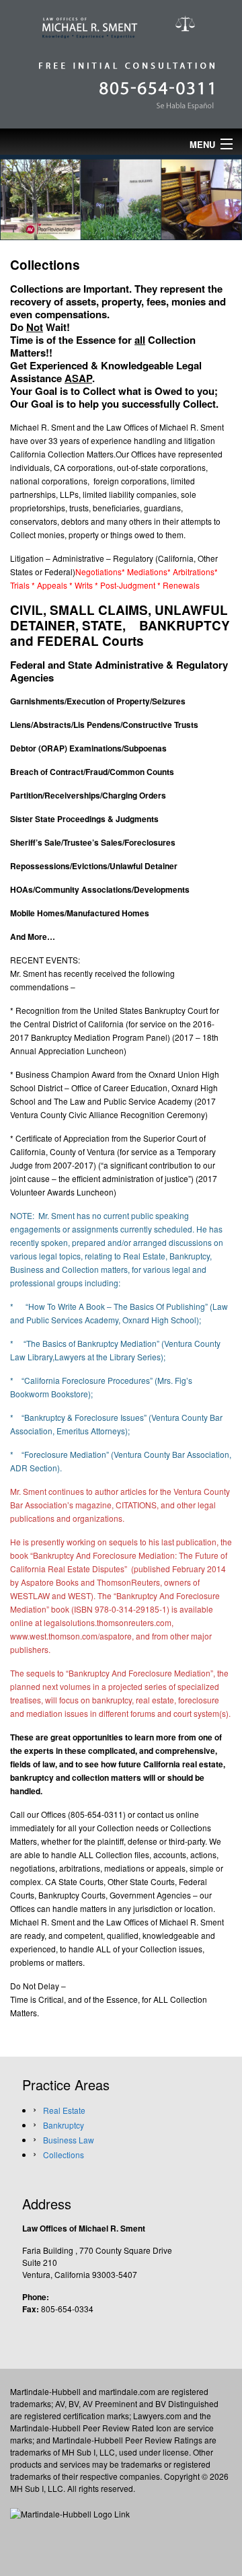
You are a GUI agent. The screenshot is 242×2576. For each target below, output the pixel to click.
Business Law (69, 2140)
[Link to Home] (121, 24)
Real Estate (64, 2110)
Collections (64, 2155)
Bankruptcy (64, 2125)
